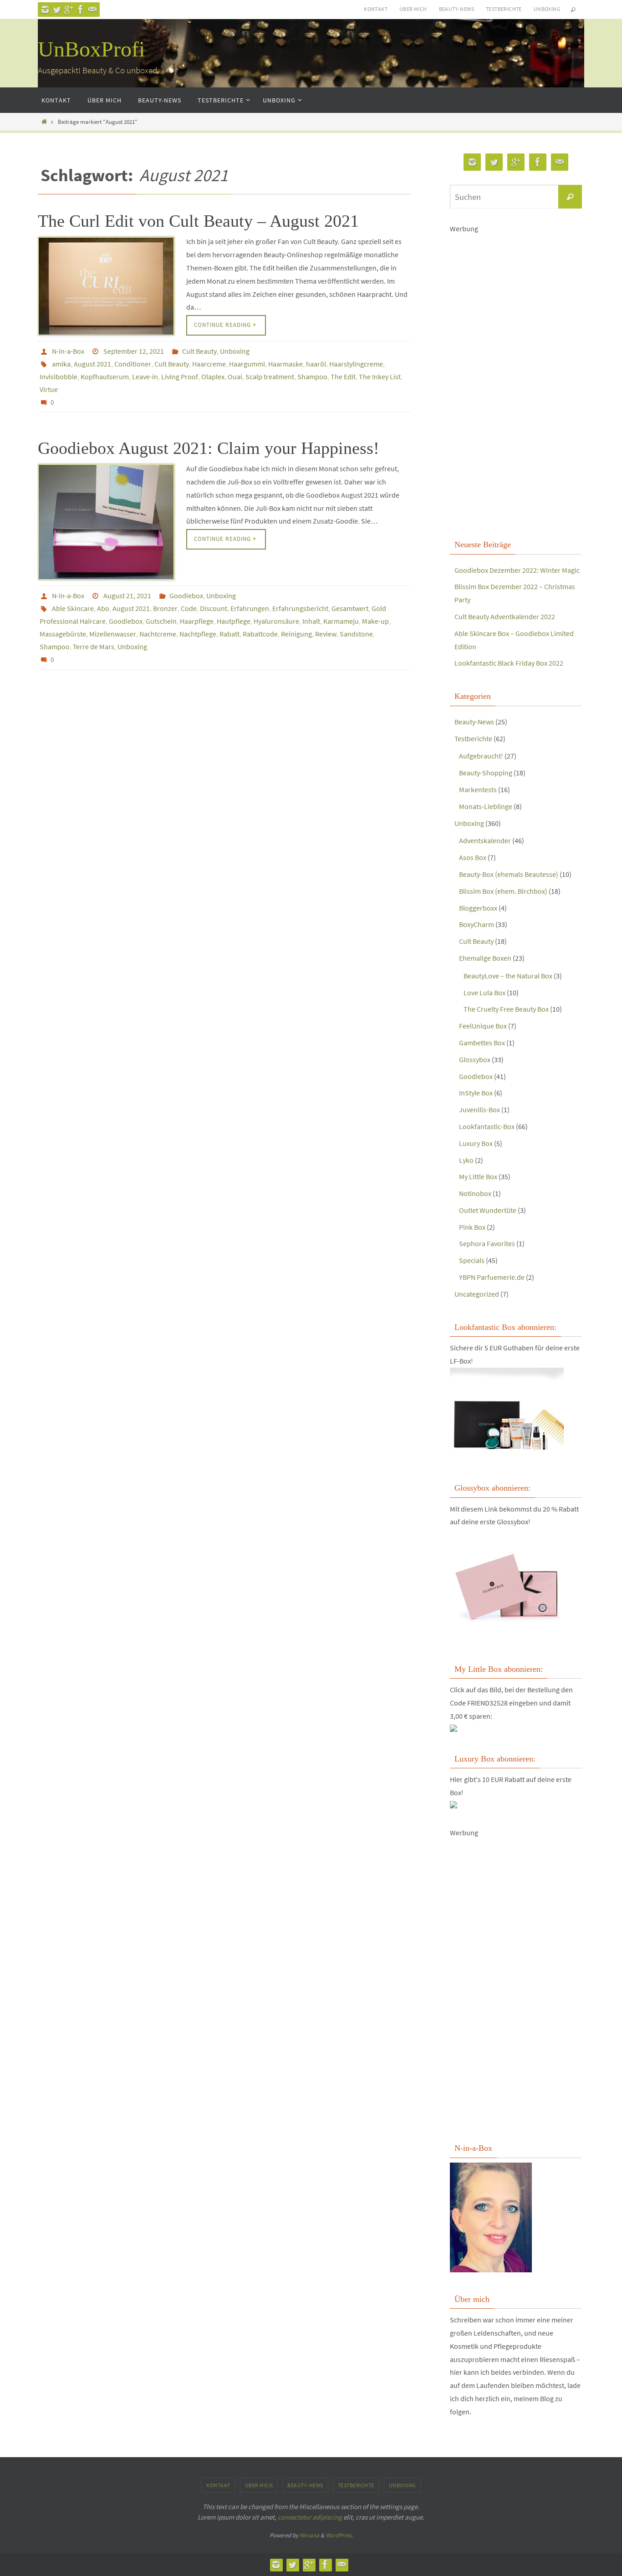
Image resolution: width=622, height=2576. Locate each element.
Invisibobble (59, 377)
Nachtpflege (198, 634)
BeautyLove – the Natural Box (508, 976)
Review (326, 634)
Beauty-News (456, 9)
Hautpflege (234, 621)
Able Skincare (73, 608)
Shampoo (312, 377)
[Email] (92, 10)
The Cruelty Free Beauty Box (506, 1009)
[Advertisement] (516, 372)
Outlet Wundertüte (488, 1210)
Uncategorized (477, 1294)
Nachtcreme (158, 634)
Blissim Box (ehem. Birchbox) (503, 891)
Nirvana (309, 2535)
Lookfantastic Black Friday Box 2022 (509, 663)
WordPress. (339, 2535)
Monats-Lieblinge (486, 806)
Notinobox (475, 1193)
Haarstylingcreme (356, 364)
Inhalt (311, 621)
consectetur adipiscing (310, 2517)
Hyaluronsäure (276, 621)
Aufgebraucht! (481, 756)
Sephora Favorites (487, 1243)
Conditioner (133, 364)
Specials (472, 1260)
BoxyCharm (477, 924)
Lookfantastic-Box (487, 1126)
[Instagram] (45, 10)
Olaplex (213, 377)
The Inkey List (380, 377)
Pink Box (472, 1227)
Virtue (49, 389)
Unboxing (547, 9)
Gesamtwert (350, 608)
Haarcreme (209, 364)
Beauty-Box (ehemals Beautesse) (509, 874)
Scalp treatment (270, 377)
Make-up (375, 621)
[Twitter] (57, 10)
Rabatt (229, 634)
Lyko (466, 1160)
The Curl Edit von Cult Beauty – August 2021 (198, 221)
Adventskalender (485, 840)
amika (61, 364)
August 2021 (92, 364)
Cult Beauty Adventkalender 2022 (505, 616)
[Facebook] (81, 10)
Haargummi (247, 364)
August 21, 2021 (127, 596)
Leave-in (145, 377)
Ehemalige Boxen (485, 958)
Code (189, 608)
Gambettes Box (482, 1043)
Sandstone (356, 634)
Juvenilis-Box (479, 1110)
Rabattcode (260, 634)
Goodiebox (186, 596)
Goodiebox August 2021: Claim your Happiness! (209, 448)
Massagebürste (63, 634)
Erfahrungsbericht (300, 608)
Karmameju (341, 621)
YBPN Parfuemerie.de (492, 1277)
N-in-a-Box (68, 351)
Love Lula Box (484, 993)
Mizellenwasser (113, 634)
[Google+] (69, 10)
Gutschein (161, 621)
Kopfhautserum (105, 377)
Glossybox (475, 1059)
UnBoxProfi (91, 49)
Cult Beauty (199, 351)
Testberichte (504, 9)
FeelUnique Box (483, 1026)
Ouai (235, 377)
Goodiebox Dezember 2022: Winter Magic (517, 570)
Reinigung (296, 634)
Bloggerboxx (478, 908)
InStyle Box (476, 1093)
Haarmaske (286, 364)
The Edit (343, 377)
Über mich (413, 9)
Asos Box (473, 857)
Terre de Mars (94, 647)
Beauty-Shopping (486, 773)
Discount (214, 608)
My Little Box (478, 1176)
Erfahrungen (250, 608)
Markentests (478, 789)
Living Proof (180, 377)
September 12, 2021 (134, 351)
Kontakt (376, 9)
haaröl (316, 364)
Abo (103, 608)
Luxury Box (476, 1143)
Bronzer (165, 608)
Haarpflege (197, 621)
